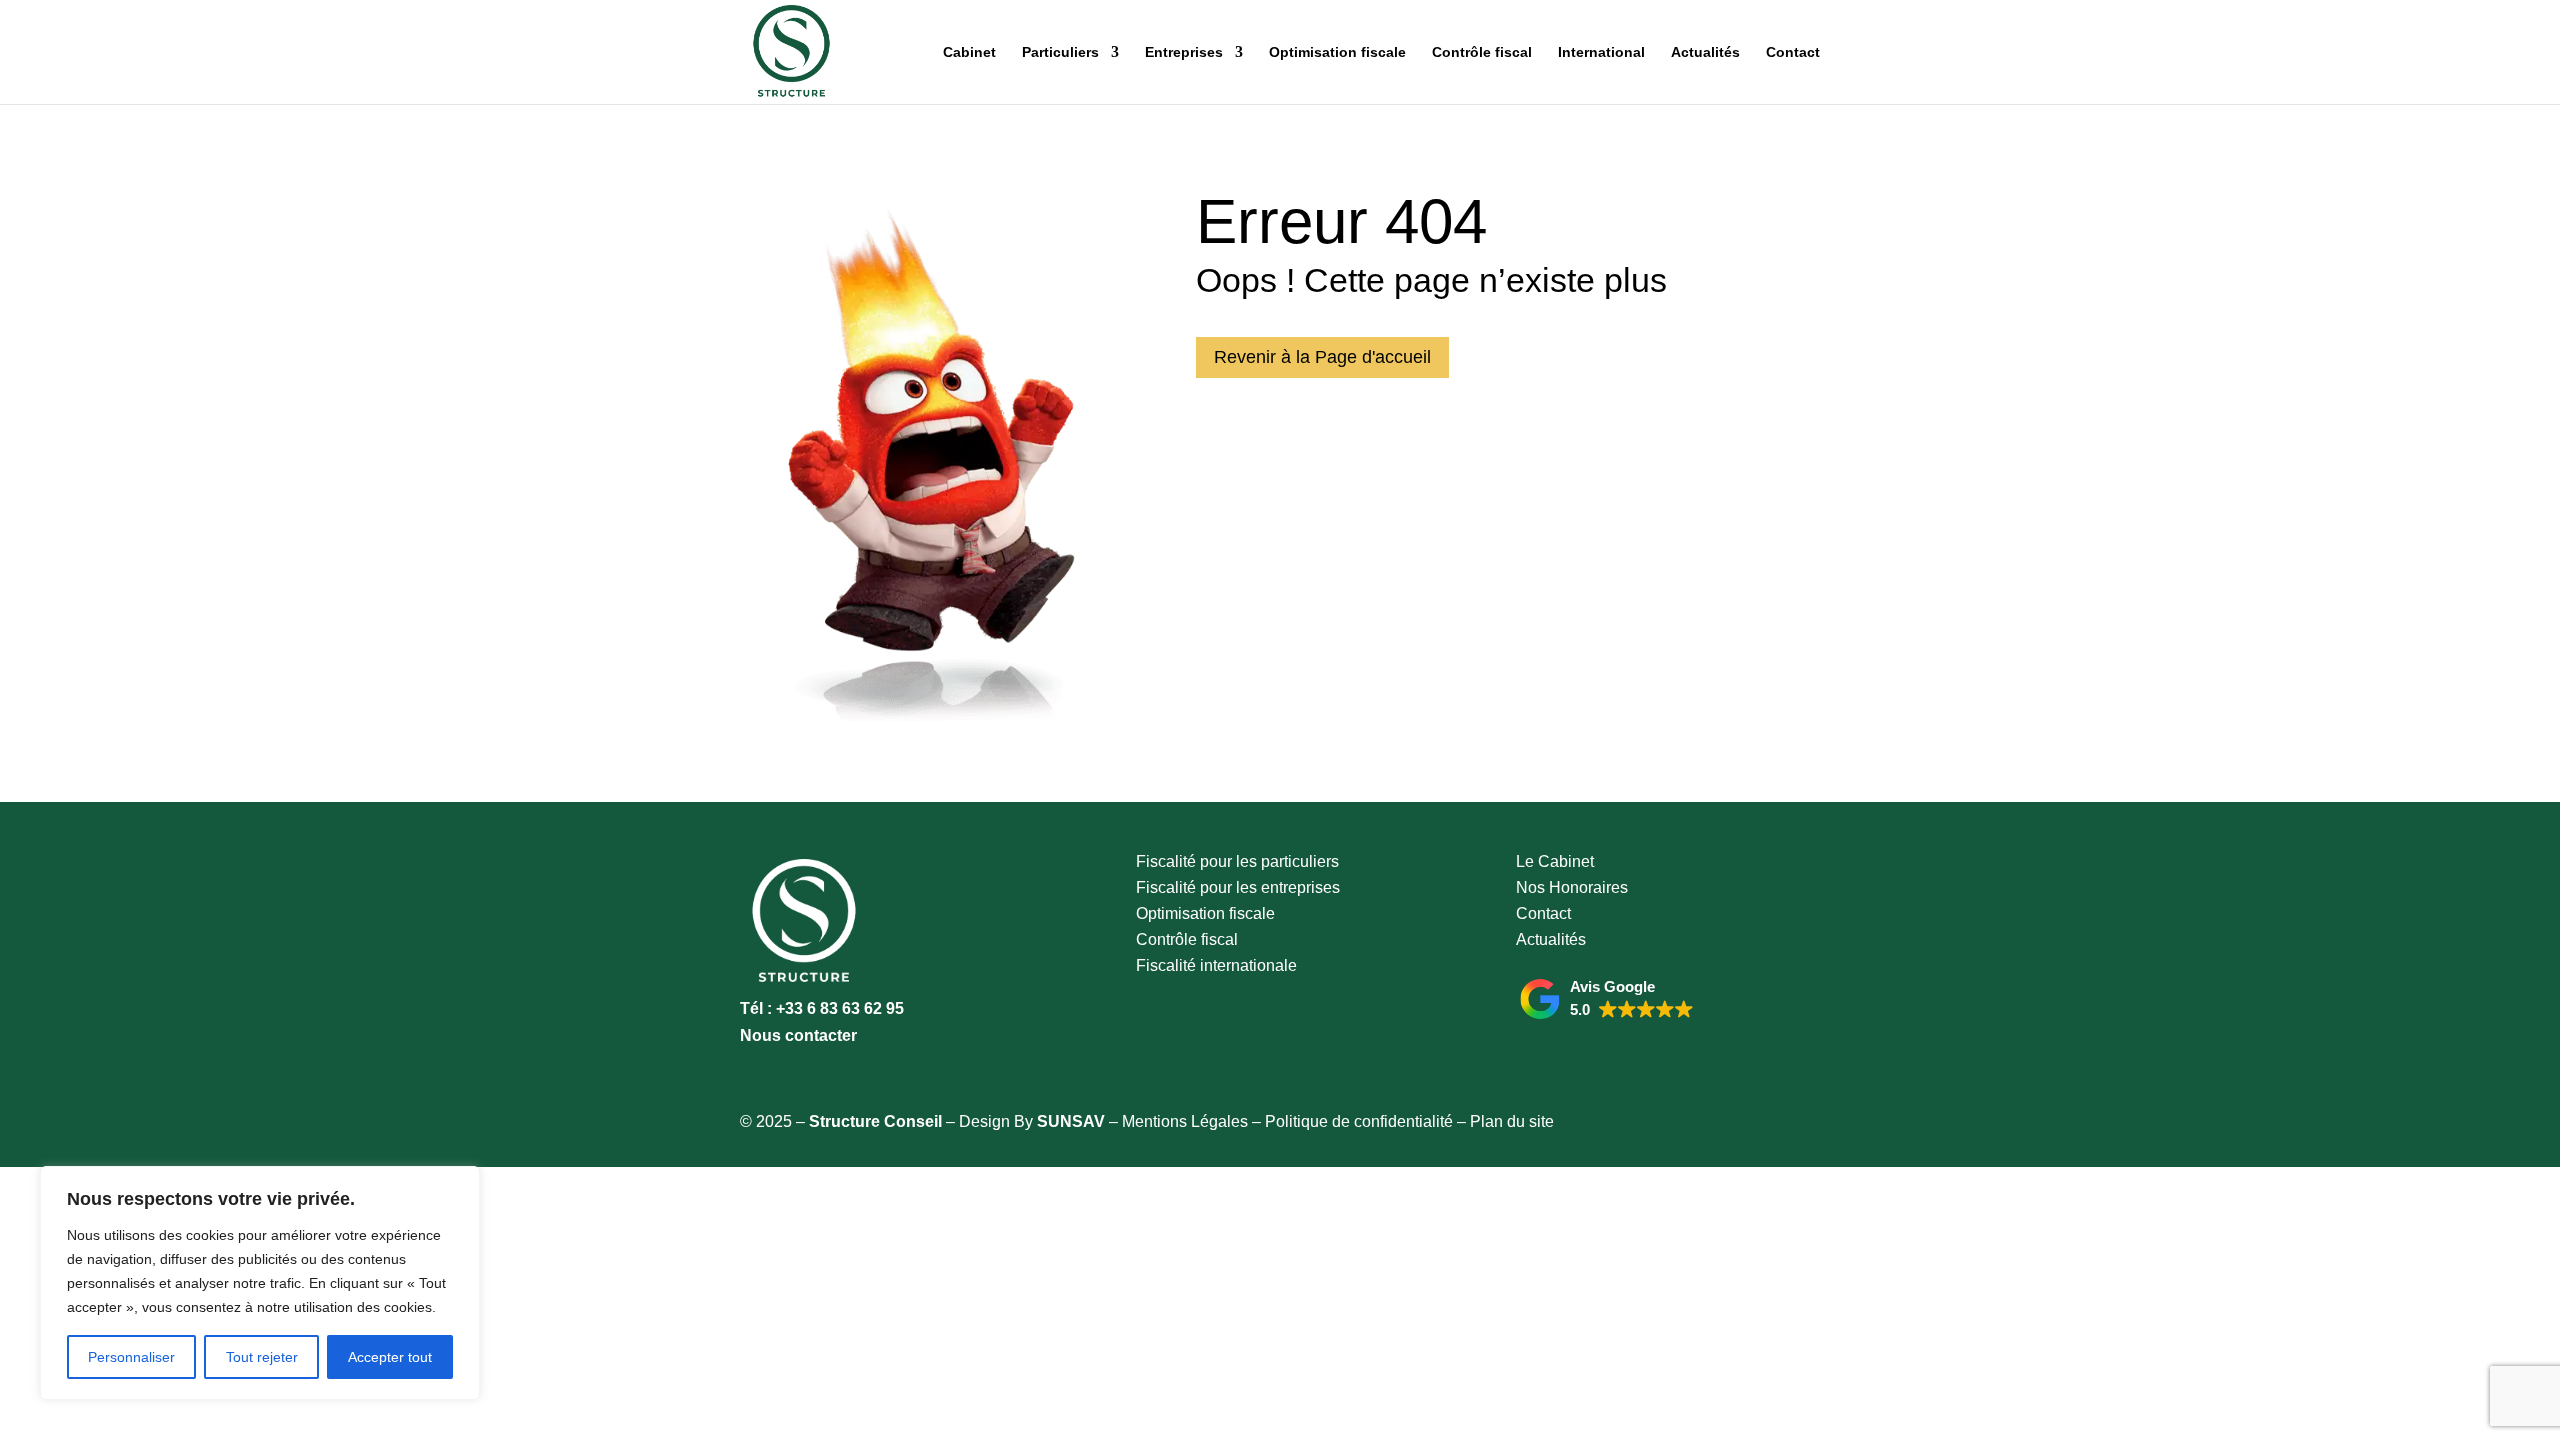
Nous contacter (798, 1035)
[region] (260, 1283)
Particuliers (1060, 52)
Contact (1793, 52)
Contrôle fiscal (1482, 52)
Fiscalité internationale (1216, 965)
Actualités (1705, 52)
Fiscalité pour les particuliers (1237, 861)
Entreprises (1184, 52)
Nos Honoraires (1572, 887)
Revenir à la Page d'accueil (1322, 357)
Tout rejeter (262, 1357)
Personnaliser (131, 1357)
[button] (1607, 999)
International (1601, 52)
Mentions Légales (1185, 1121)
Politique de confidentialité (1359, 1121)
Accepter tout (390, 1357)
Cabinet (969, 52)
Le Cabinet (1555, 861)
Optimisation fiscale (1337, 52)
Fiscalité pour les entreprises (1238, 887)
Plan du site (1512, 1121)
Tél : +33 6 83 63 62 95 (822, 1008)
